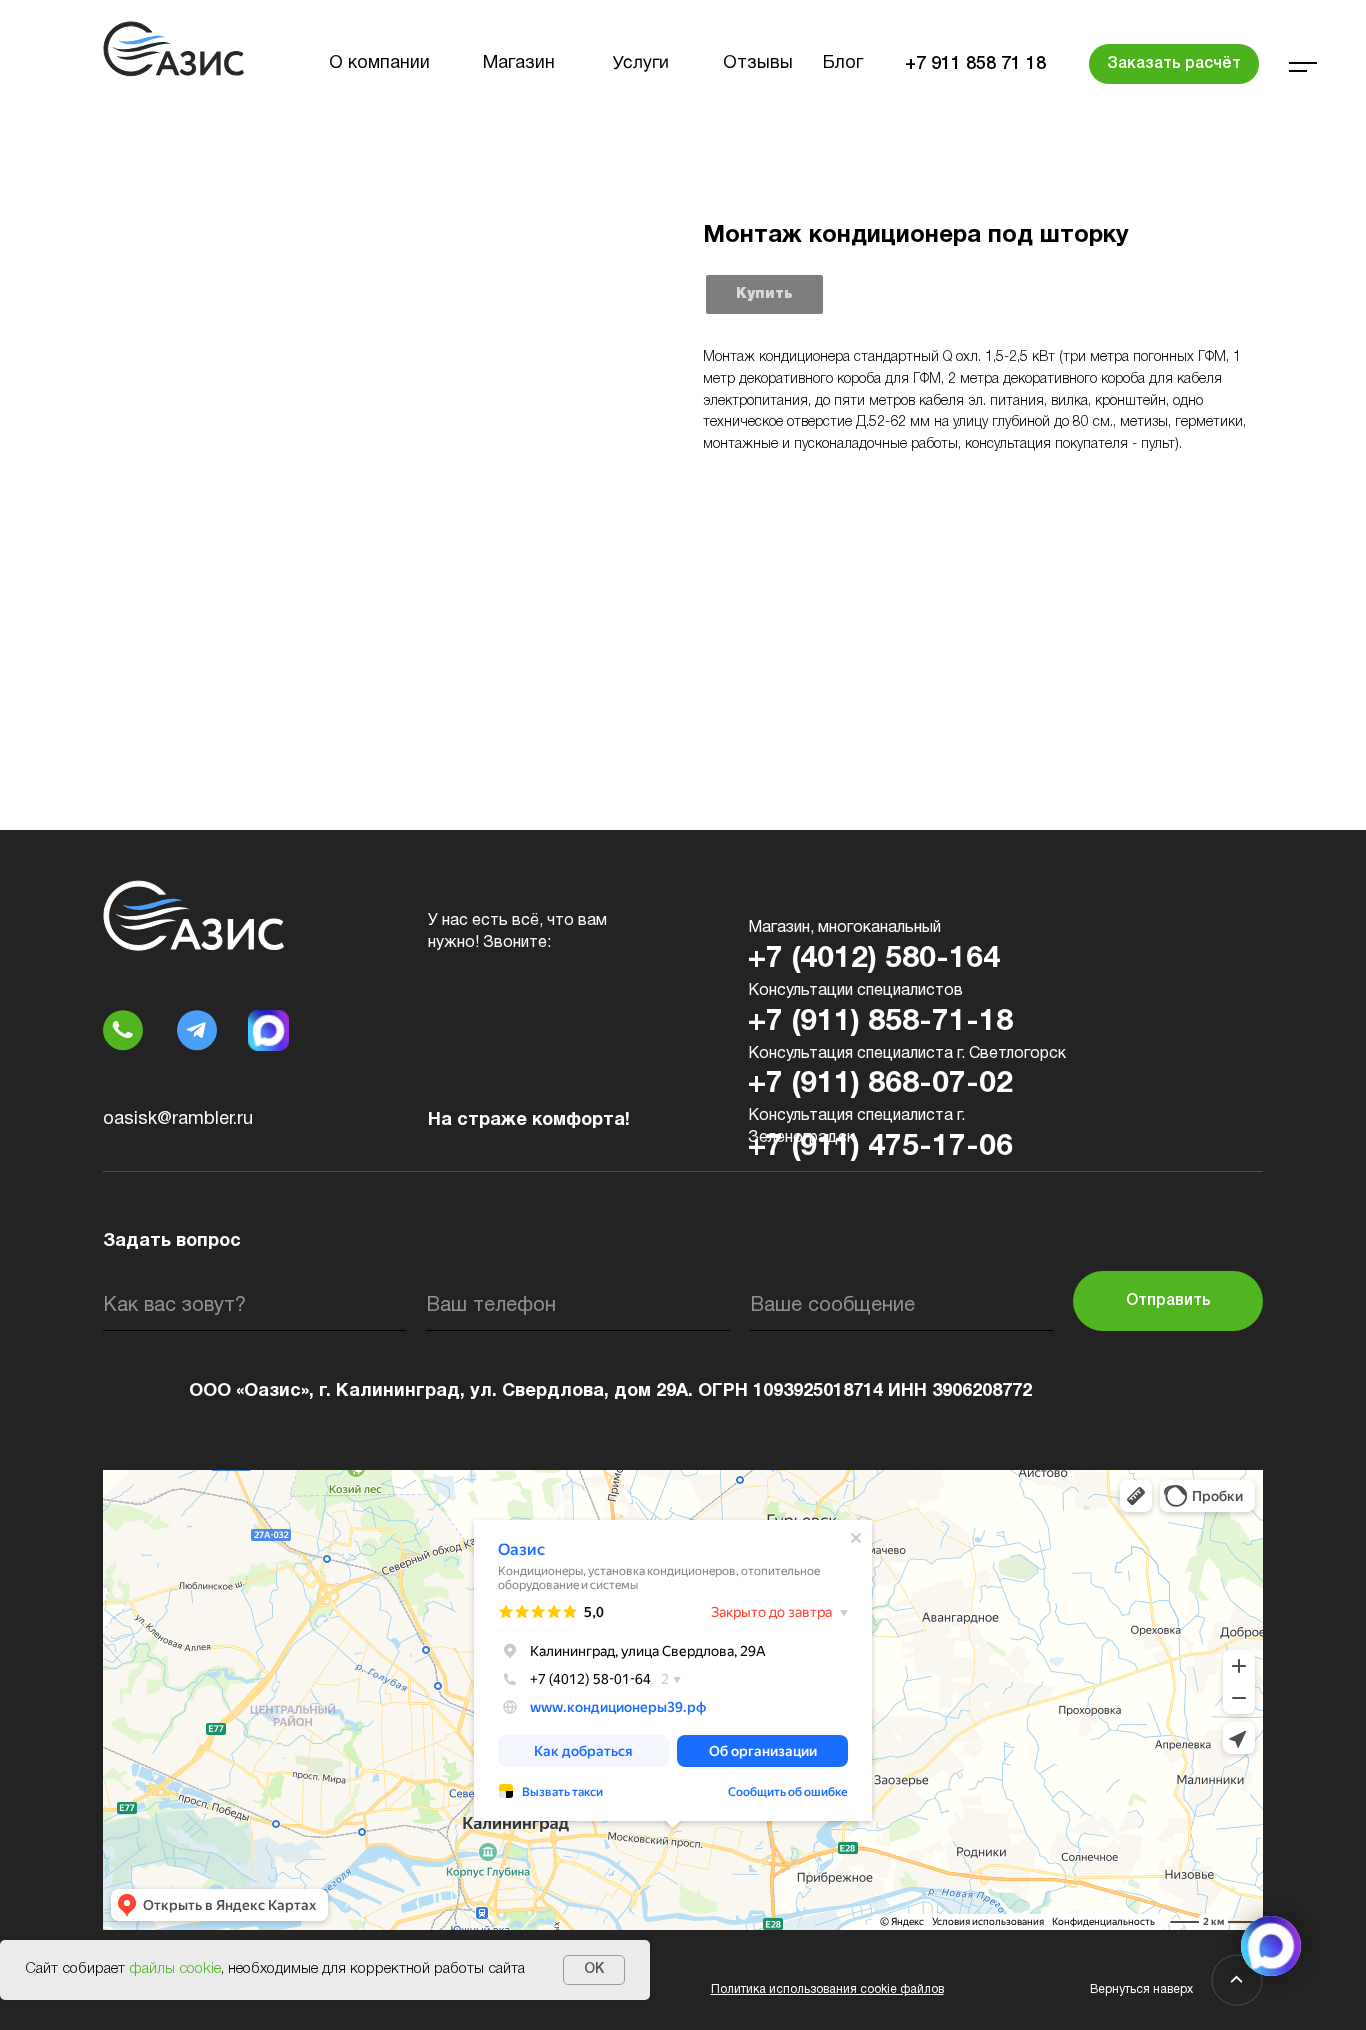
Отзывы (758, 63)
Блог (843, 63)
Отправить (1168, 1301)
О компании (379, 63)
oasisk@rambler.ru (178, 1119)
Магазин (519, 63)
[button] (1174, 64)
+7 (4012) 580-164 (874, 959)
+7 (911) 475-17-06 (880, 1147)
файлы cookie (175, 1969)
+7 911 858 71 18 (975, 64)
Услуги (641, 64)
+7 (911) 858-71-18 (880, 1022)
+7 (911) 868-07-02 (880, 1084)
